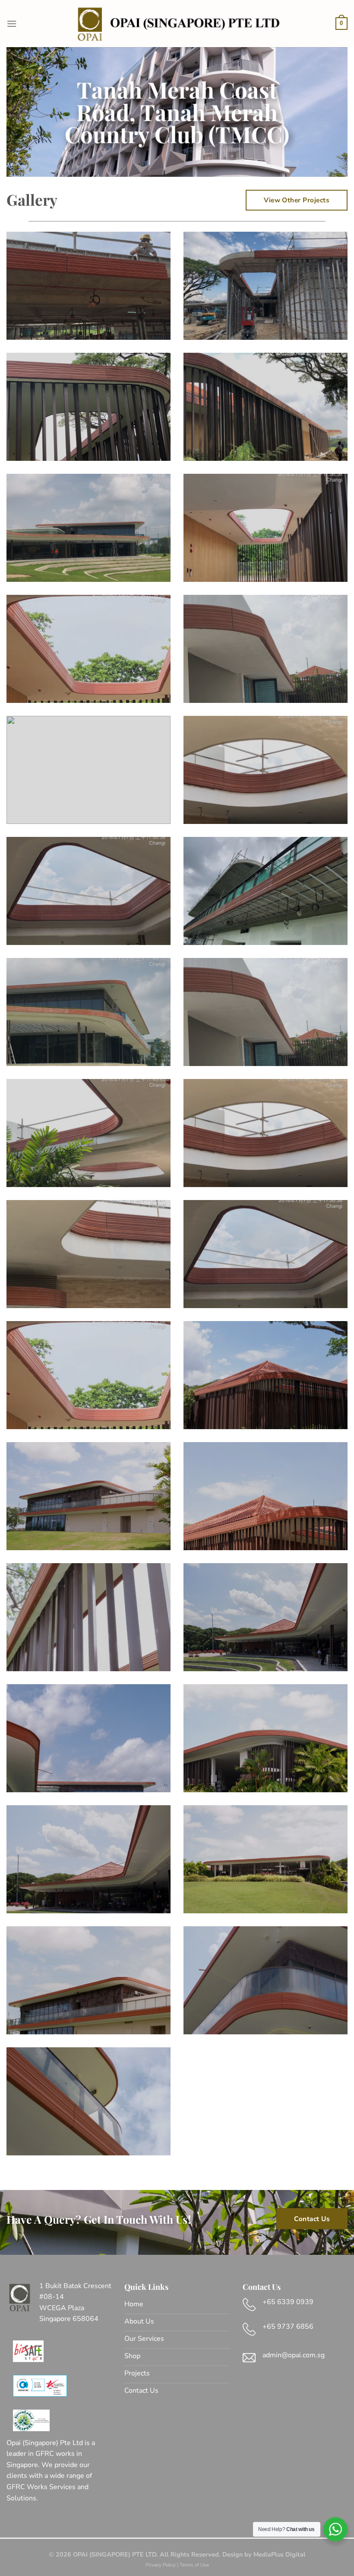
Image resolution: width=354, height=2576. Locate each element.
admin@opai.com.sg (294, 2355)
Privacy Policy (161, 2565)
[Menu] (12, 24)
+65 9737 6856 (288, 2327)
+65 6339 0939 (288, 2302)
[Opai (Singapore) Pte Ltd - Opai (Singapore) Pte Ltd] (177, 23)
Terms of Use (194, 2565)
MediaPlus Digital (280, 2554)
